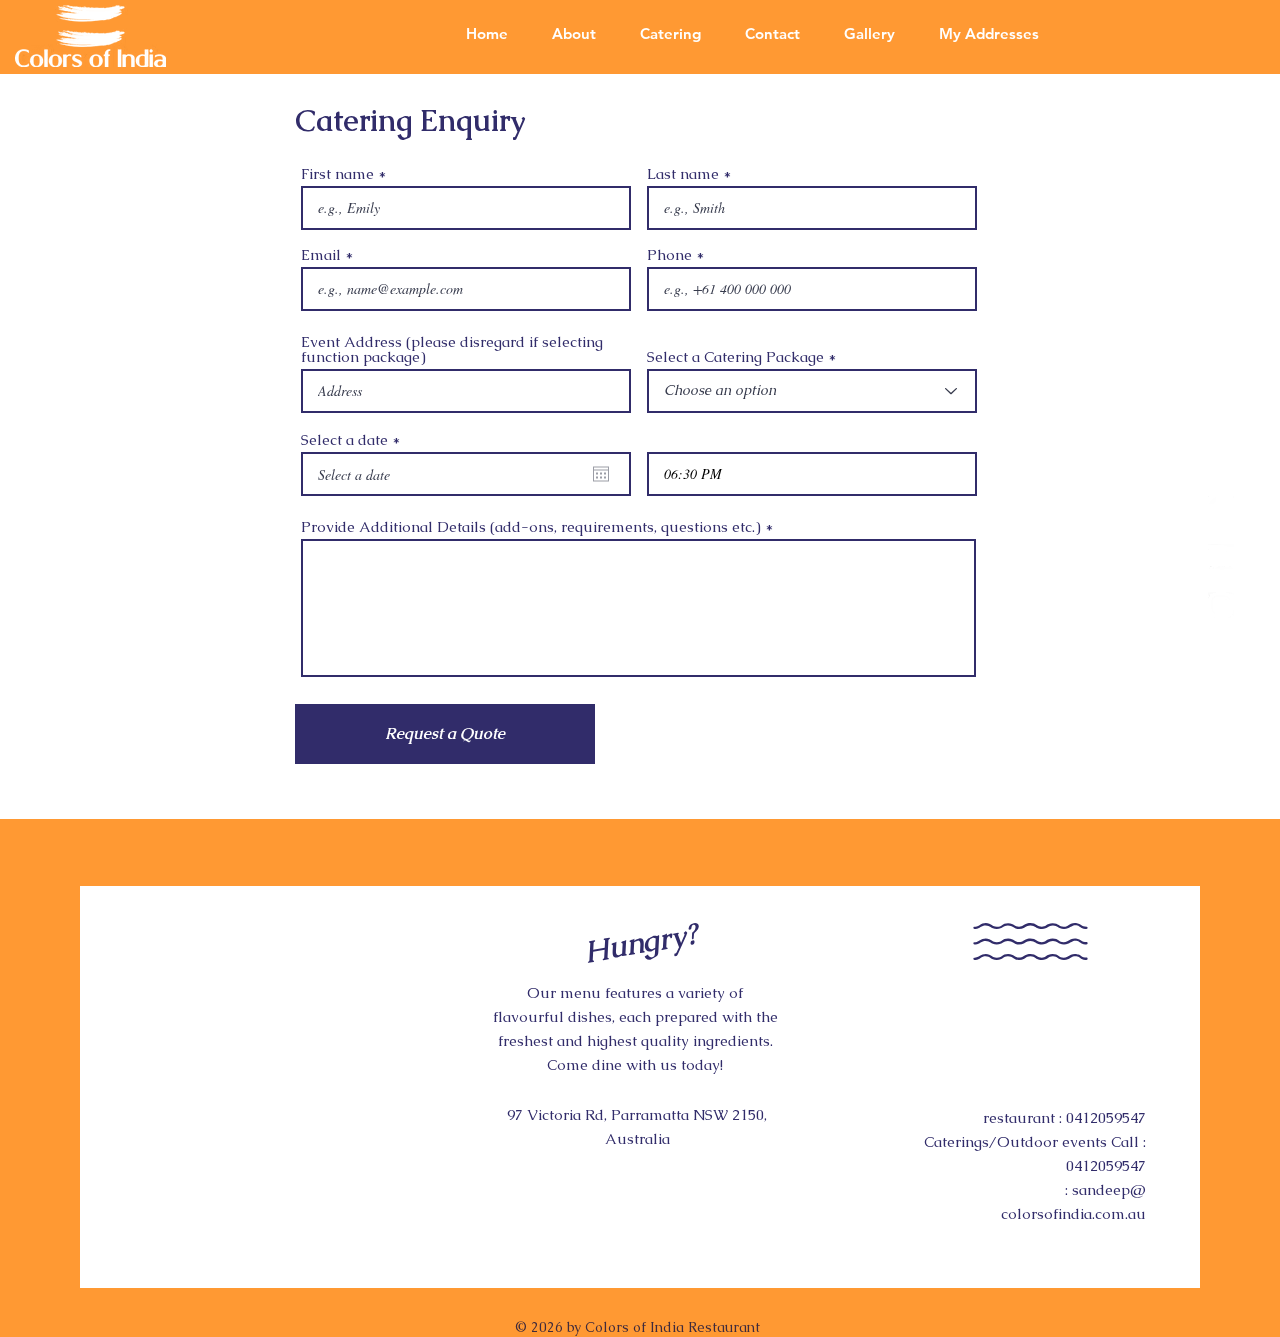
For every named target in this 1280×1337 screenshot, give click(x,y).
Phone (669, 254)
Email (321, 254)
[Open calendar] (601, 474)
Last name (683, 173)
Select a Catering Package (737, 356)
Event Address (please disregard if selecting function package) (452, 349)
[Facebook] (1221, 509)
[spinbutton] (812, 474)
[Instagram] (1221, 605)
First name (337, 173)
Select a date (355, 439)
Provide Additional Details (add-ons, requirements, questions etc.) (531, 526)
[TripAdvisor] (1221, 557)
